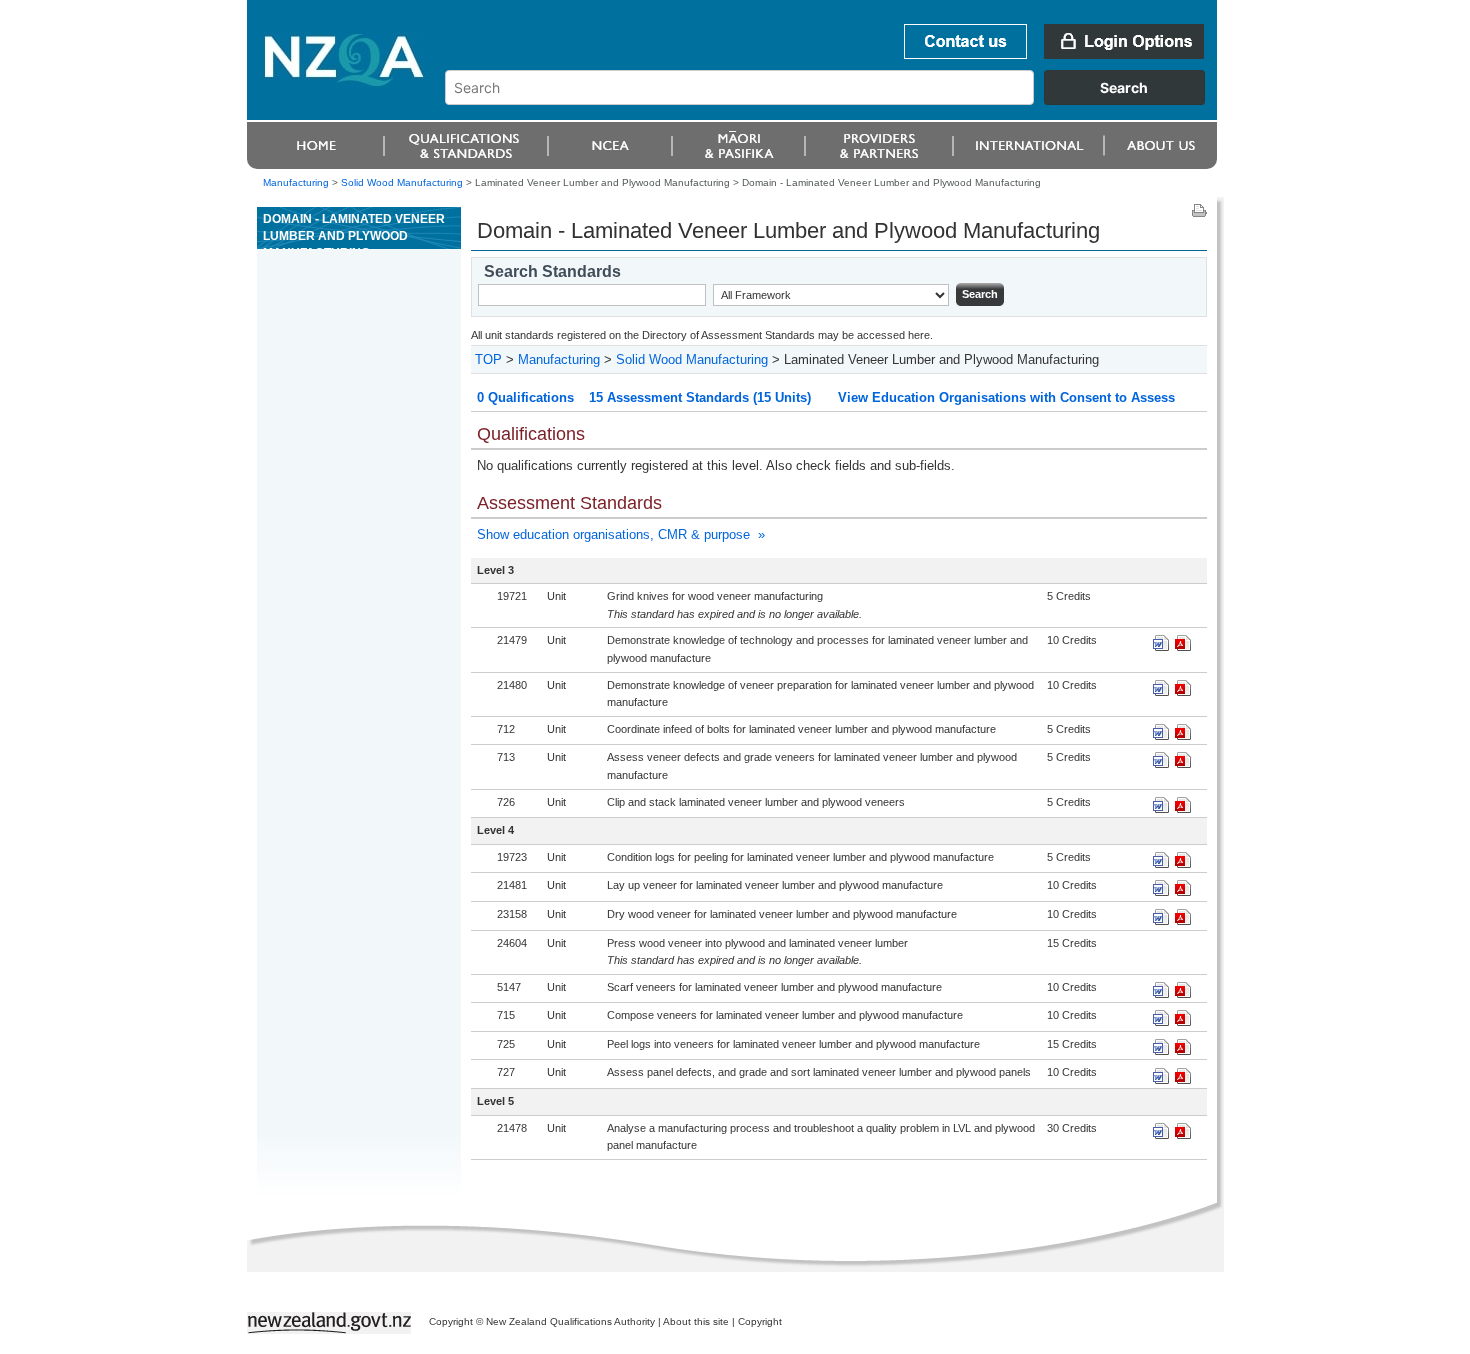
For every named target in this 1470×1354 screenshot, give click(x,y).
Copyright (760, 1321)
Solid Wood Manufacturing (402, 182)
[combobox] (834, 100)
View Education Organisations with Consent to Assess (1006, 397)
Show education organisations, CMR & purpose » (621, 534)
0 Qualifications (525, 397)
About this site (696, 1321)
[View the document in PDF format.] (1183, 646)
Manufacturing (296, 182)
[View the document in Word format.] (1161, 646)
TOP (488, 359)
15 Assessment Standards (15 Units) (700, 397)
